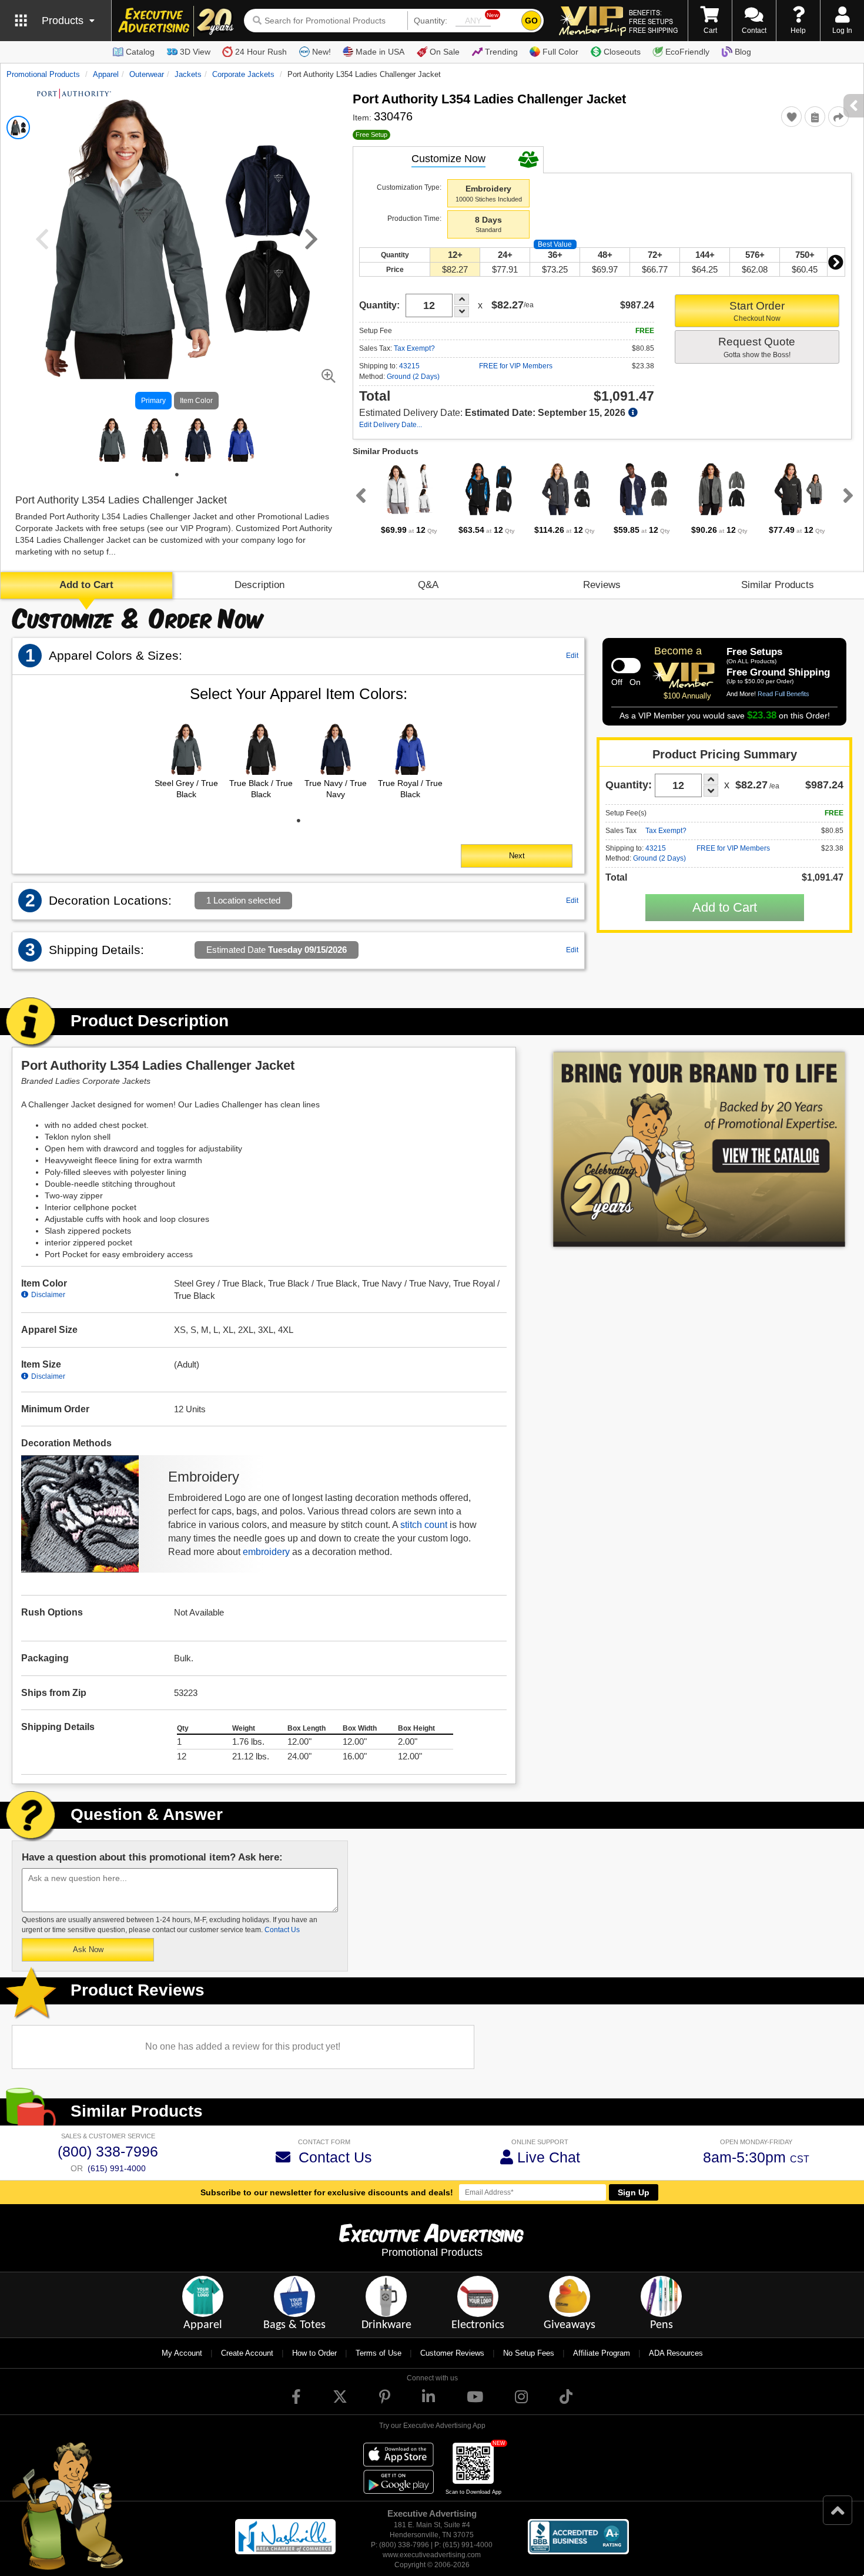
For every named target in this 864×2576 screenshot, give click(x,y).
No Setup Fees (529, 2353)
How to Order (314, 2353)
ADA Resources (676, 2353)
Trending (501, 52)
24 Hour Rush (261, 52)
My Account (182, 2353)
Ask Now (88, 1949)
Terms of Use (379, 2353)
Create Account (247, 2353)
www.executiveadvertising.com (432, 2555)
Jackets (188, 74)
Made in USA (380, 52)
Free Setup (371, 135)
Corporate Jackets (243, 74)
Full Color (560, 52)
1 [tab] (177, 475)
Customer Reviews (452, 2353)
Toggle (626, 666)
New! (322, 52)
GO (531, 21)
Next (836, 262)
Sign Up (634, 2192)
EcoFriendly (687, 52)
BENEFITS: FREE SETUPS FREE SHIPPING (653, 21)
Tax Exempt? (414, 348)
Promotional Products (43, 74)
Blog (743, 52)
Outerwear (147, 74)
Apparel (106, 74)
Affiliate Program (602, 2353)
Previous (359, 495)
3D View (195, 52)
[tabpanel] (113, 439)
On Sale (445, 52)
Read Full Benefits (783, 694)
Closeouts (622, 52)
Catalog (140, 52)
